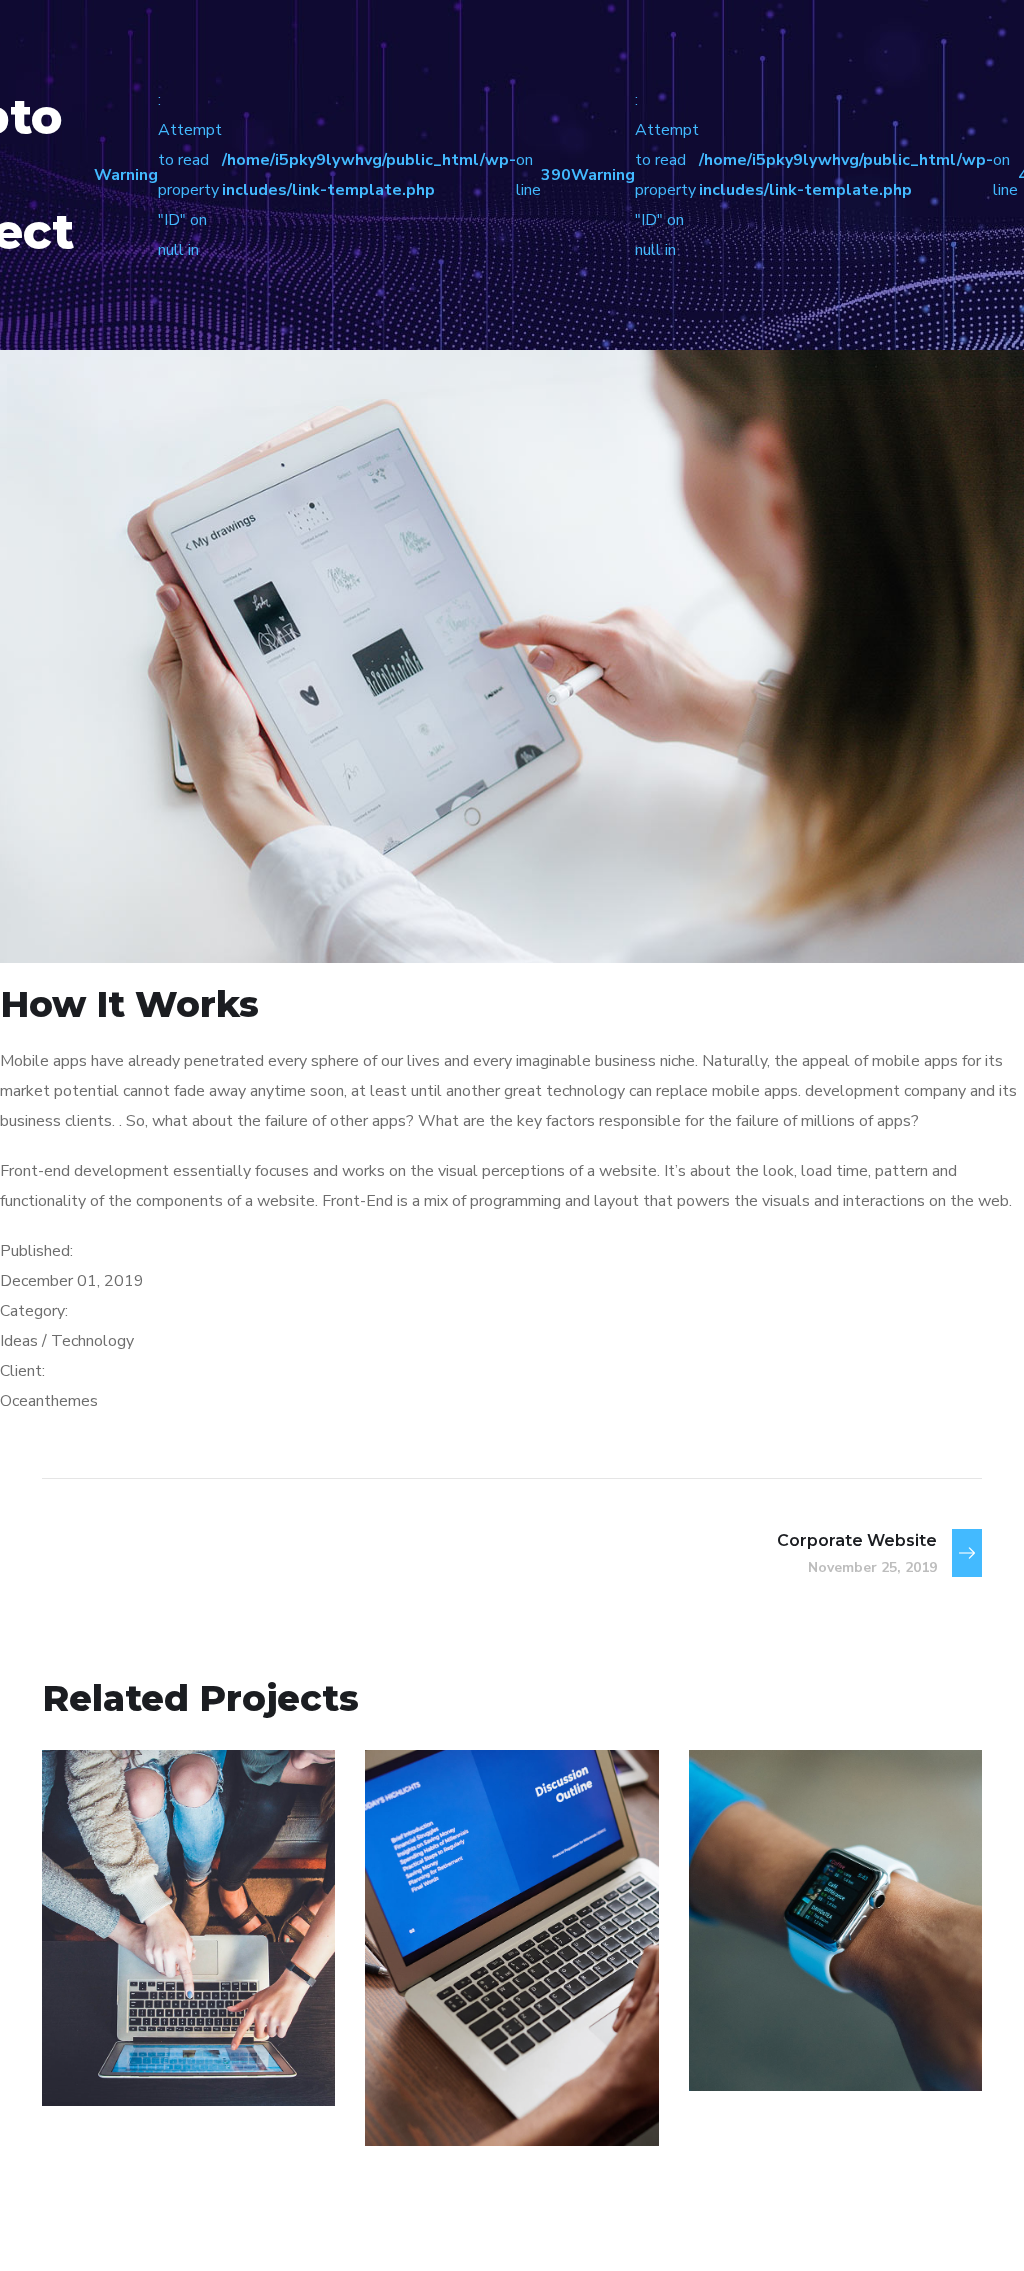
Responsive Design (802, 1998)
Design (110, 2062)
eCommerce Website (160, 2014)
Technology (457, 2102)
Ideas (172, 2062)
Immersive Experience (477, 2054)
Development (785, 2047)
